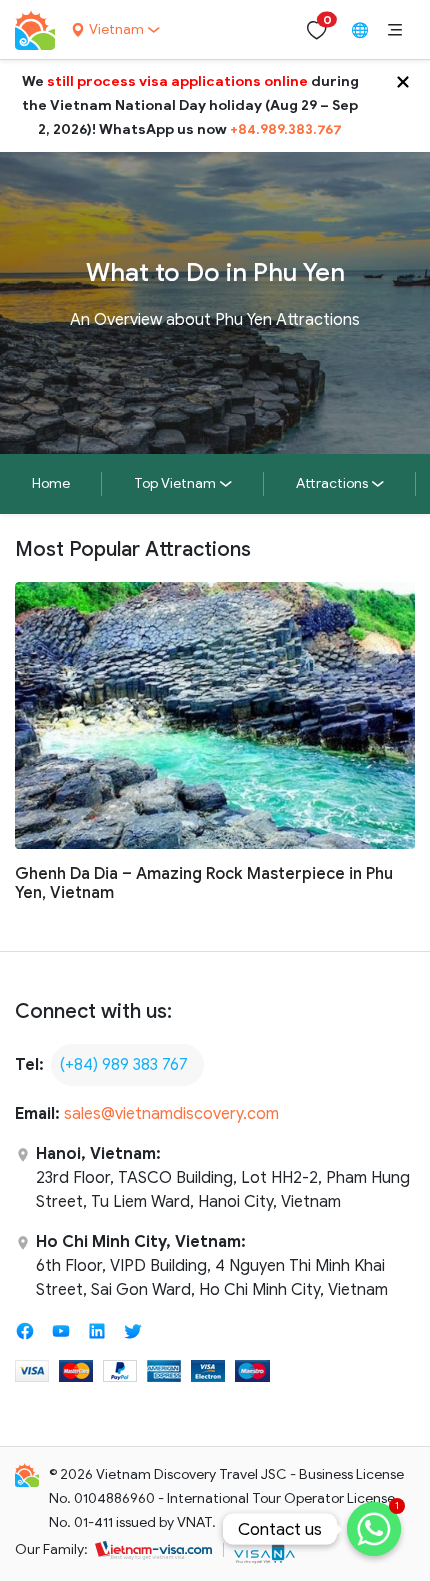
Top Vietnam (175, 483)
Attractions (332, 483)
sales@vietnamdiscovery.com (171, 1114)
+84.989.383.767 (286, 129)
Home (51, 483)
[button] (395, 30)
